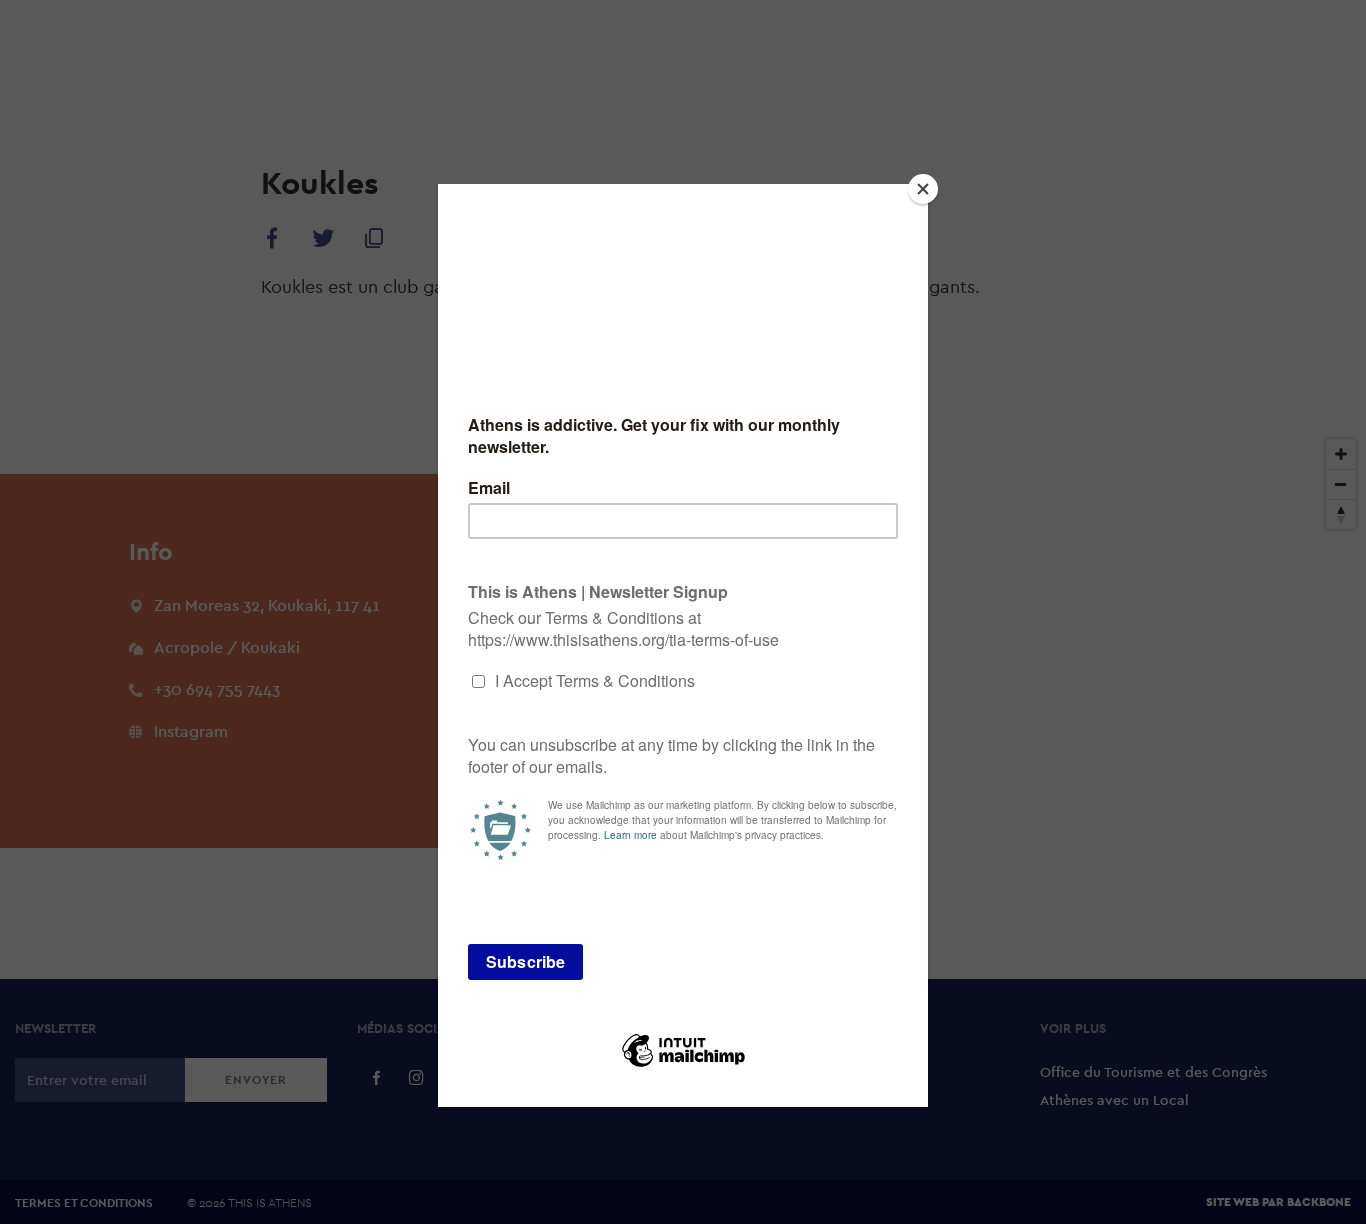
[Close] (923, 189)
